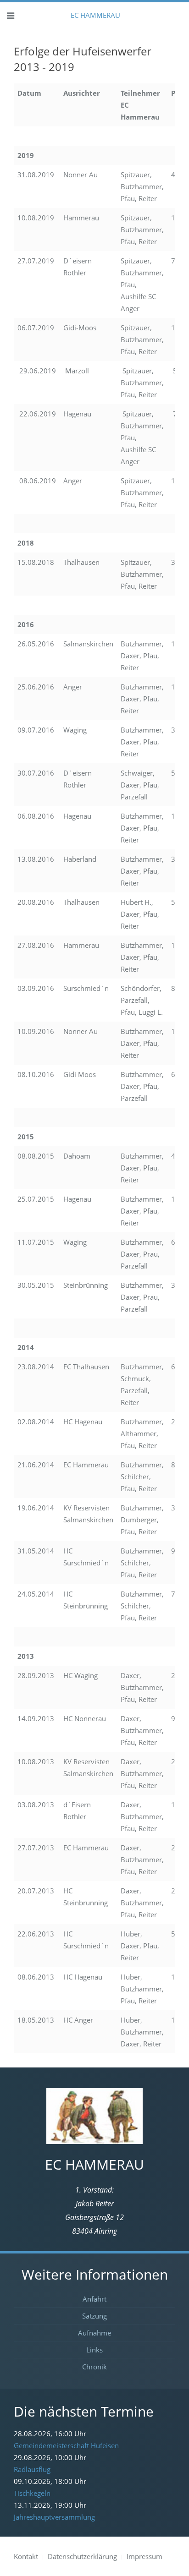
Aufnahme (94, 2333)
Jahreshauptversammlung (54, 2517)
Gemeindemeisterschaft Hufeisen (66, 2445)
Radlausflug (32, 2469)
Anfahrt (94, 2299)
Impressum (145, 2556)
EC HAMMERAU (94, 15)
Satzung (94, 2316)
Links (94, 2350)
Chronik (94, 2367)
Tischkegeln (32, 2493)
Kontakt (26, 2556)
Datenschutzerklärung (82, 2556)
